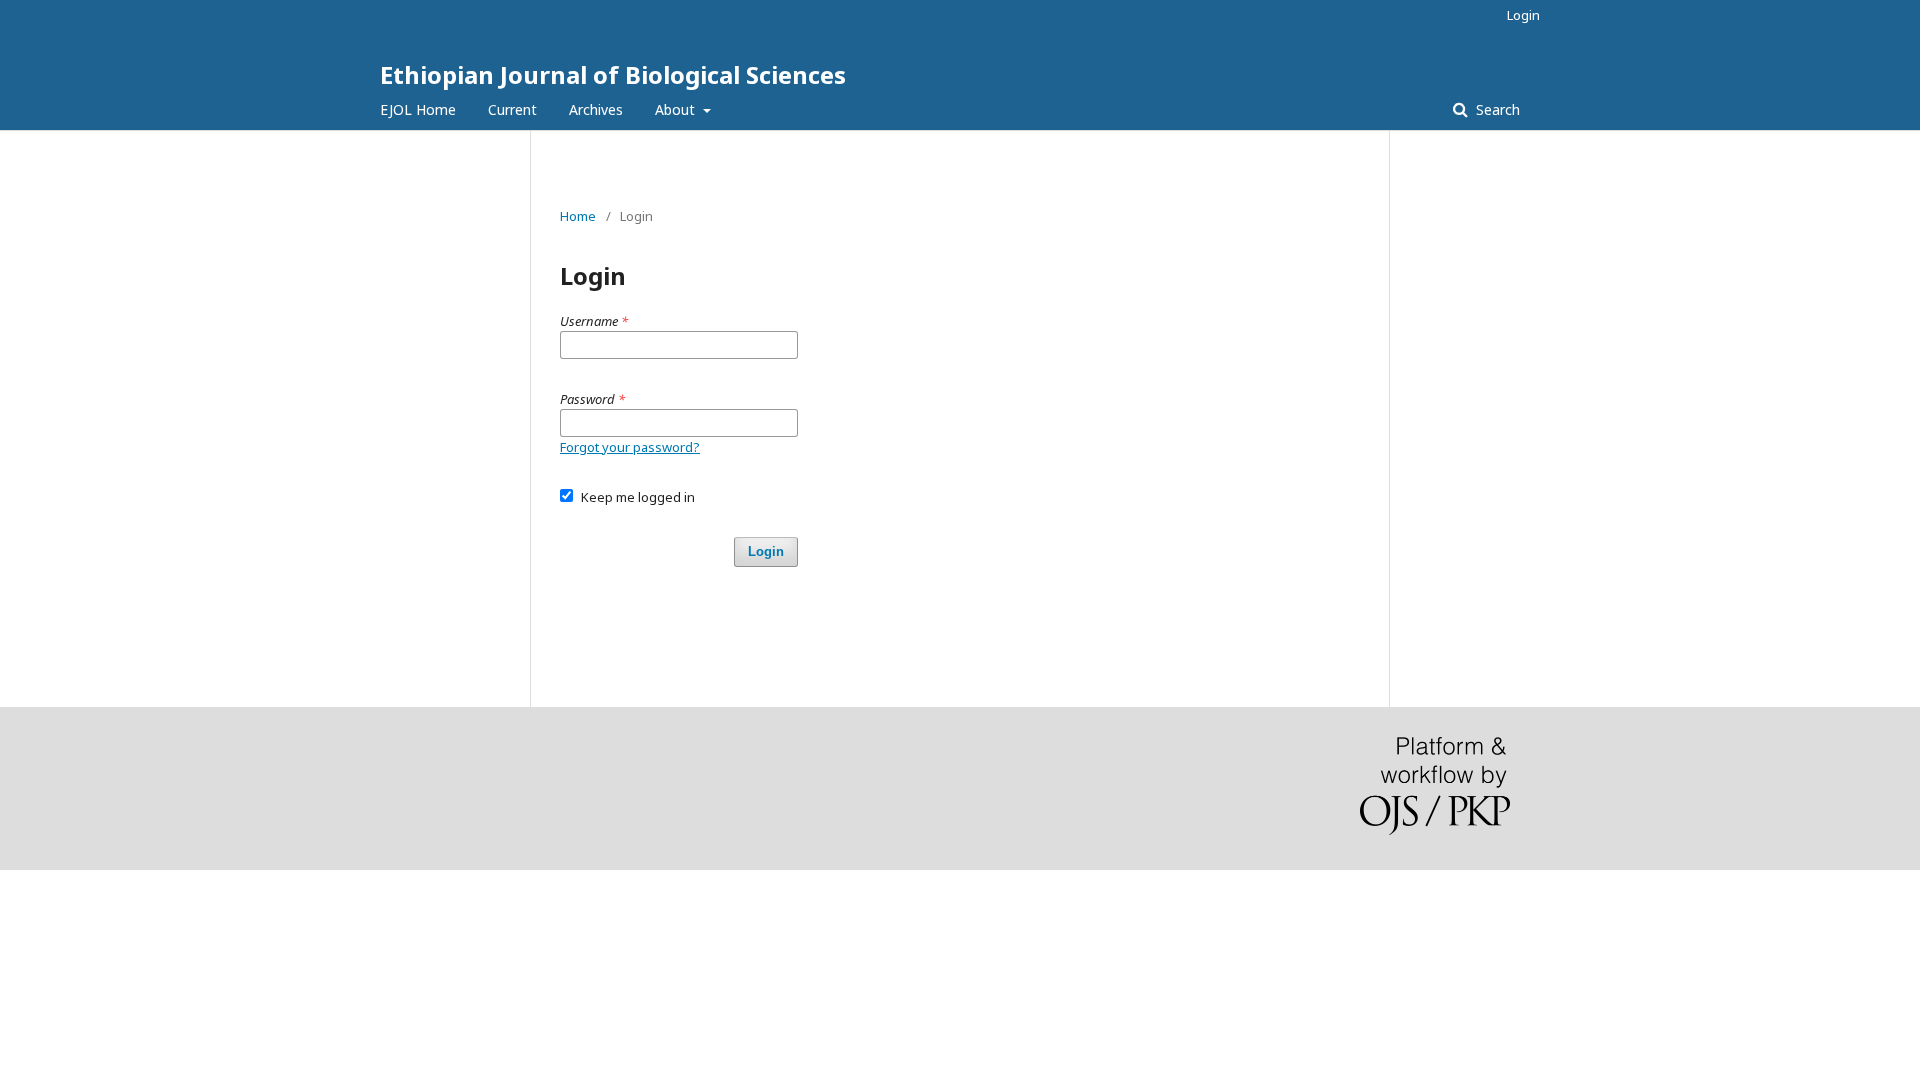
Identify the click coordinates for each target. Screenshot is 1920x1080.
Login (1523, 15)
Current (512, 109)
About (677, 109)
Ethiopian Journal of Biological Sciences (613, 74)
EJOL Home (418, 109)
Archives (596, 109)
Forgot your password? (630, 447)
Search (1496, 109)
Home (578, 216)
